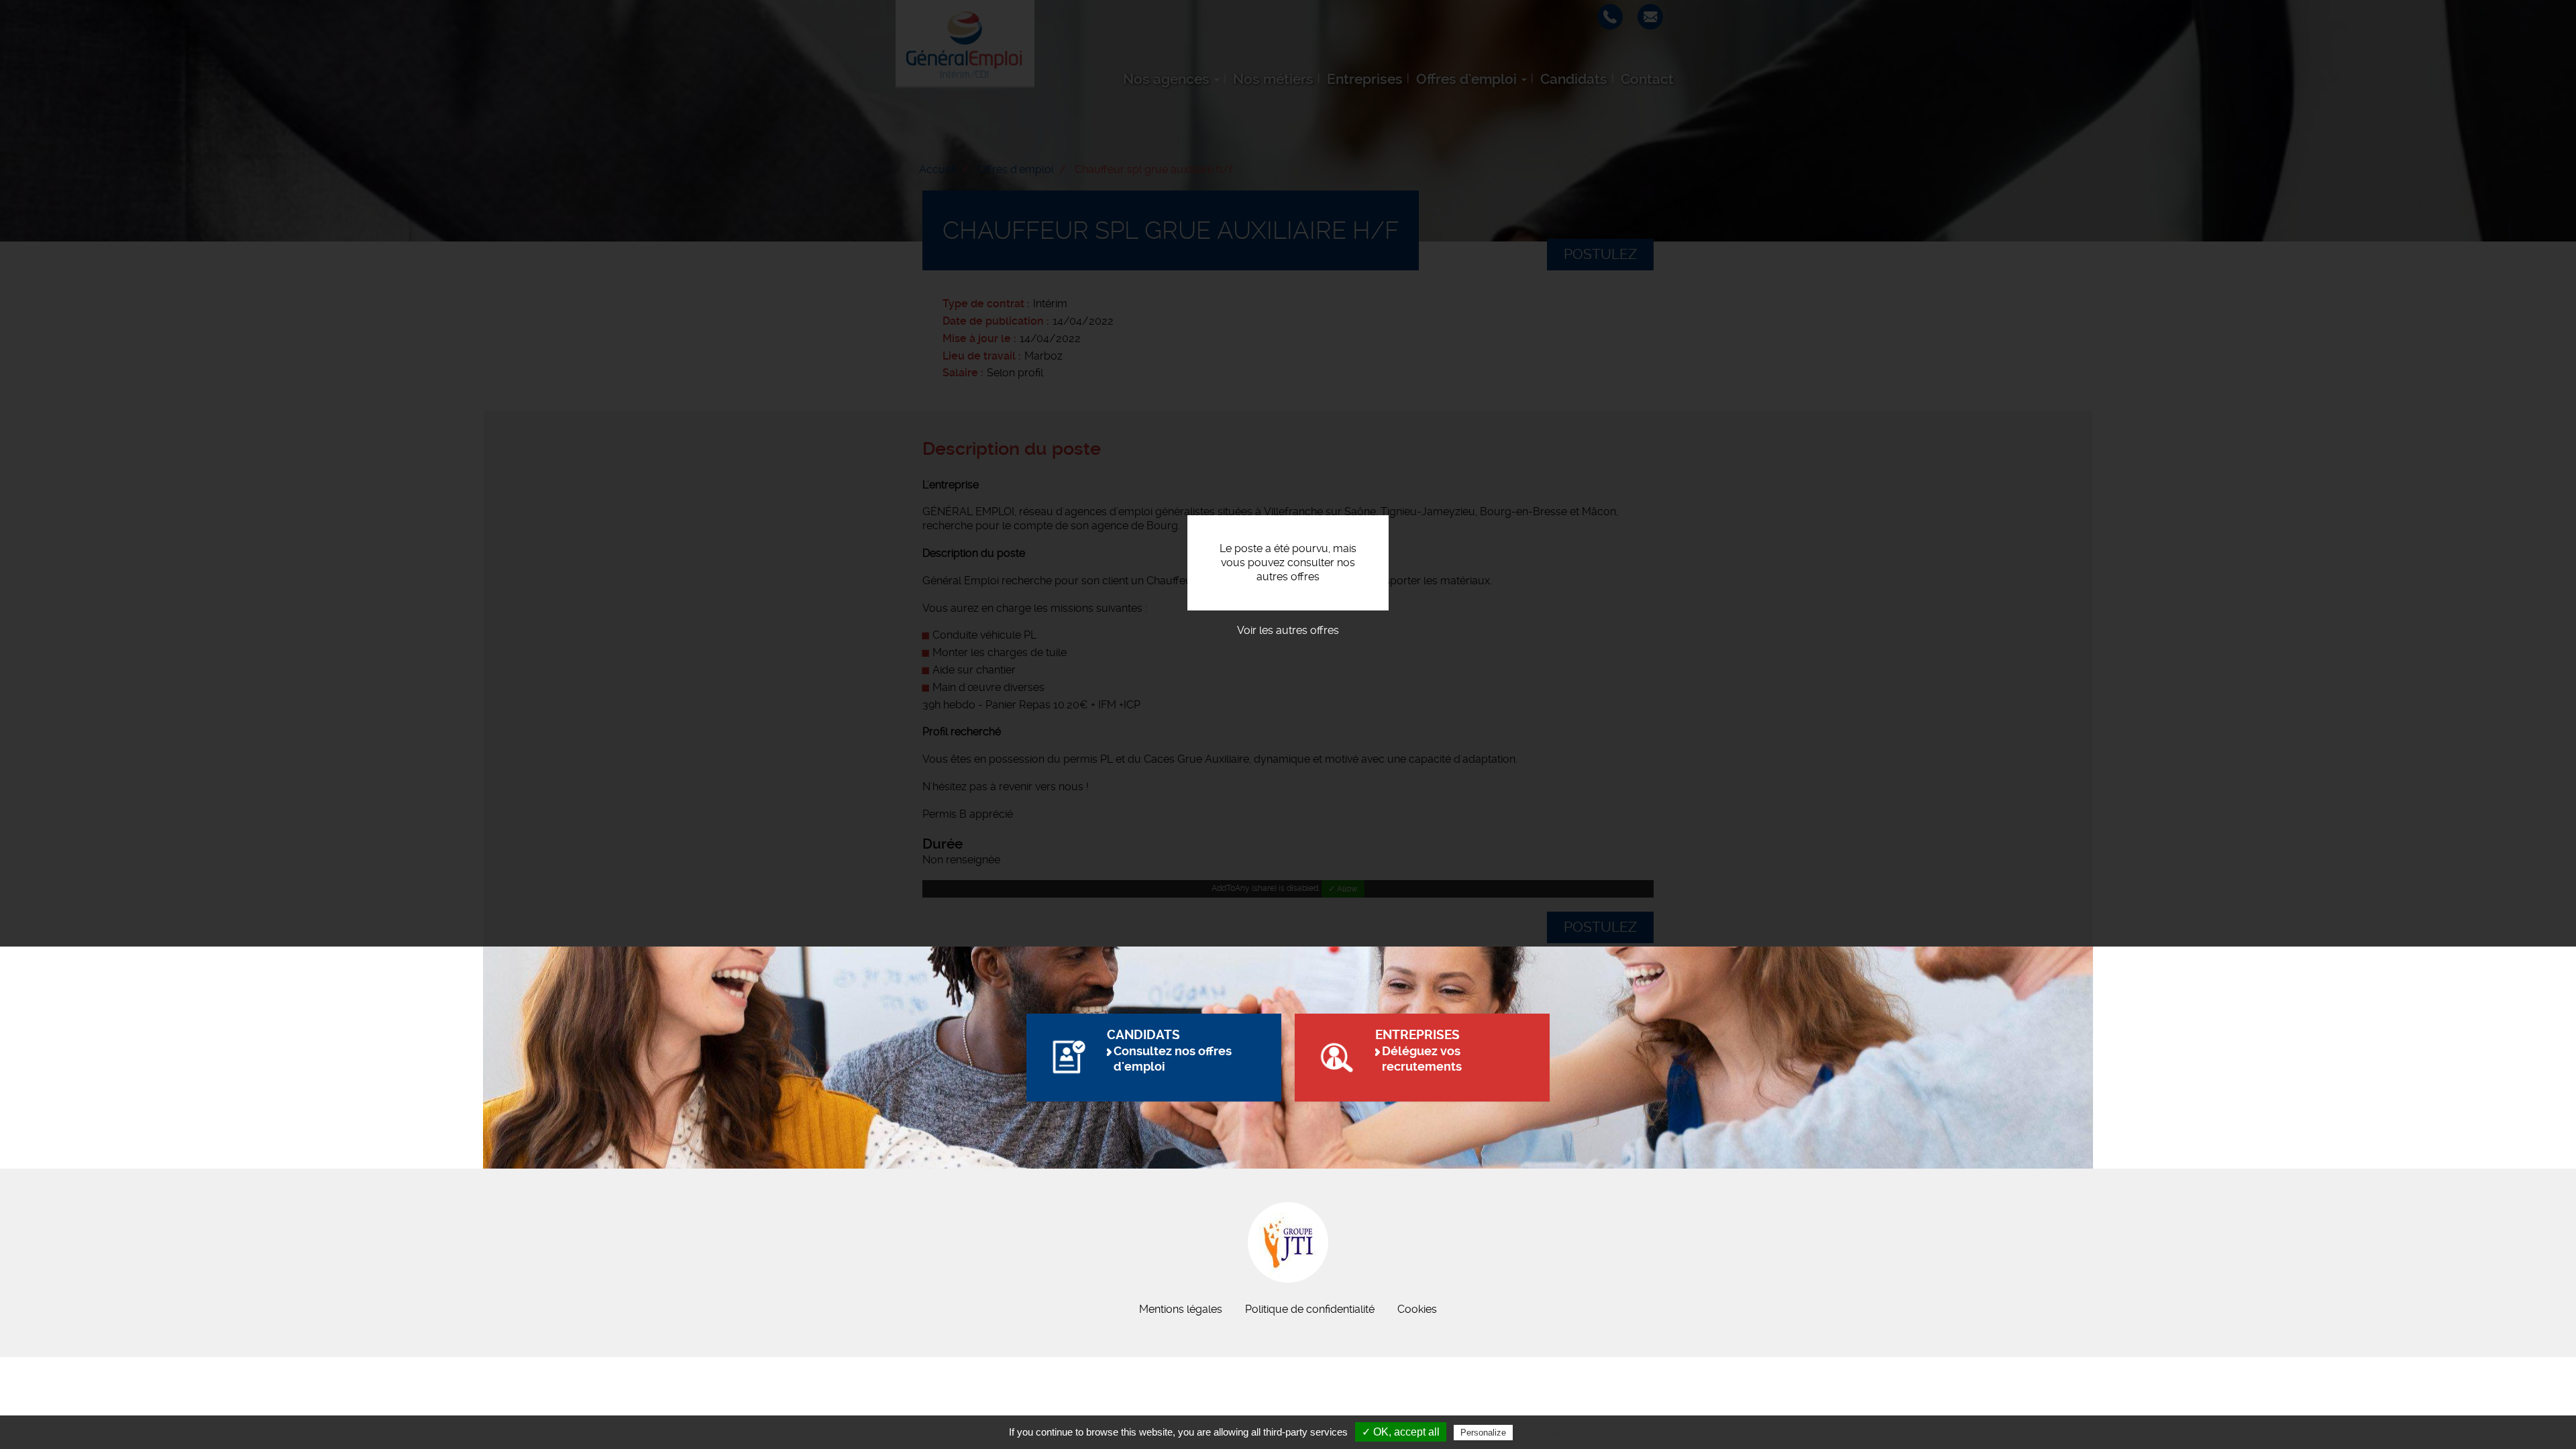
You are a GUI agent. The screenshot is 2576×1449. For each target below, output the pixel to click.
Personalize (1483, 1433)
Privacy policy (1548, 1432)
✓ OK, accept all (1401, 1432)
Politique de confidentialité (1310, 1309)
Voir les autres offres (1288, 630)
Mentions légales (1181, 1309)
